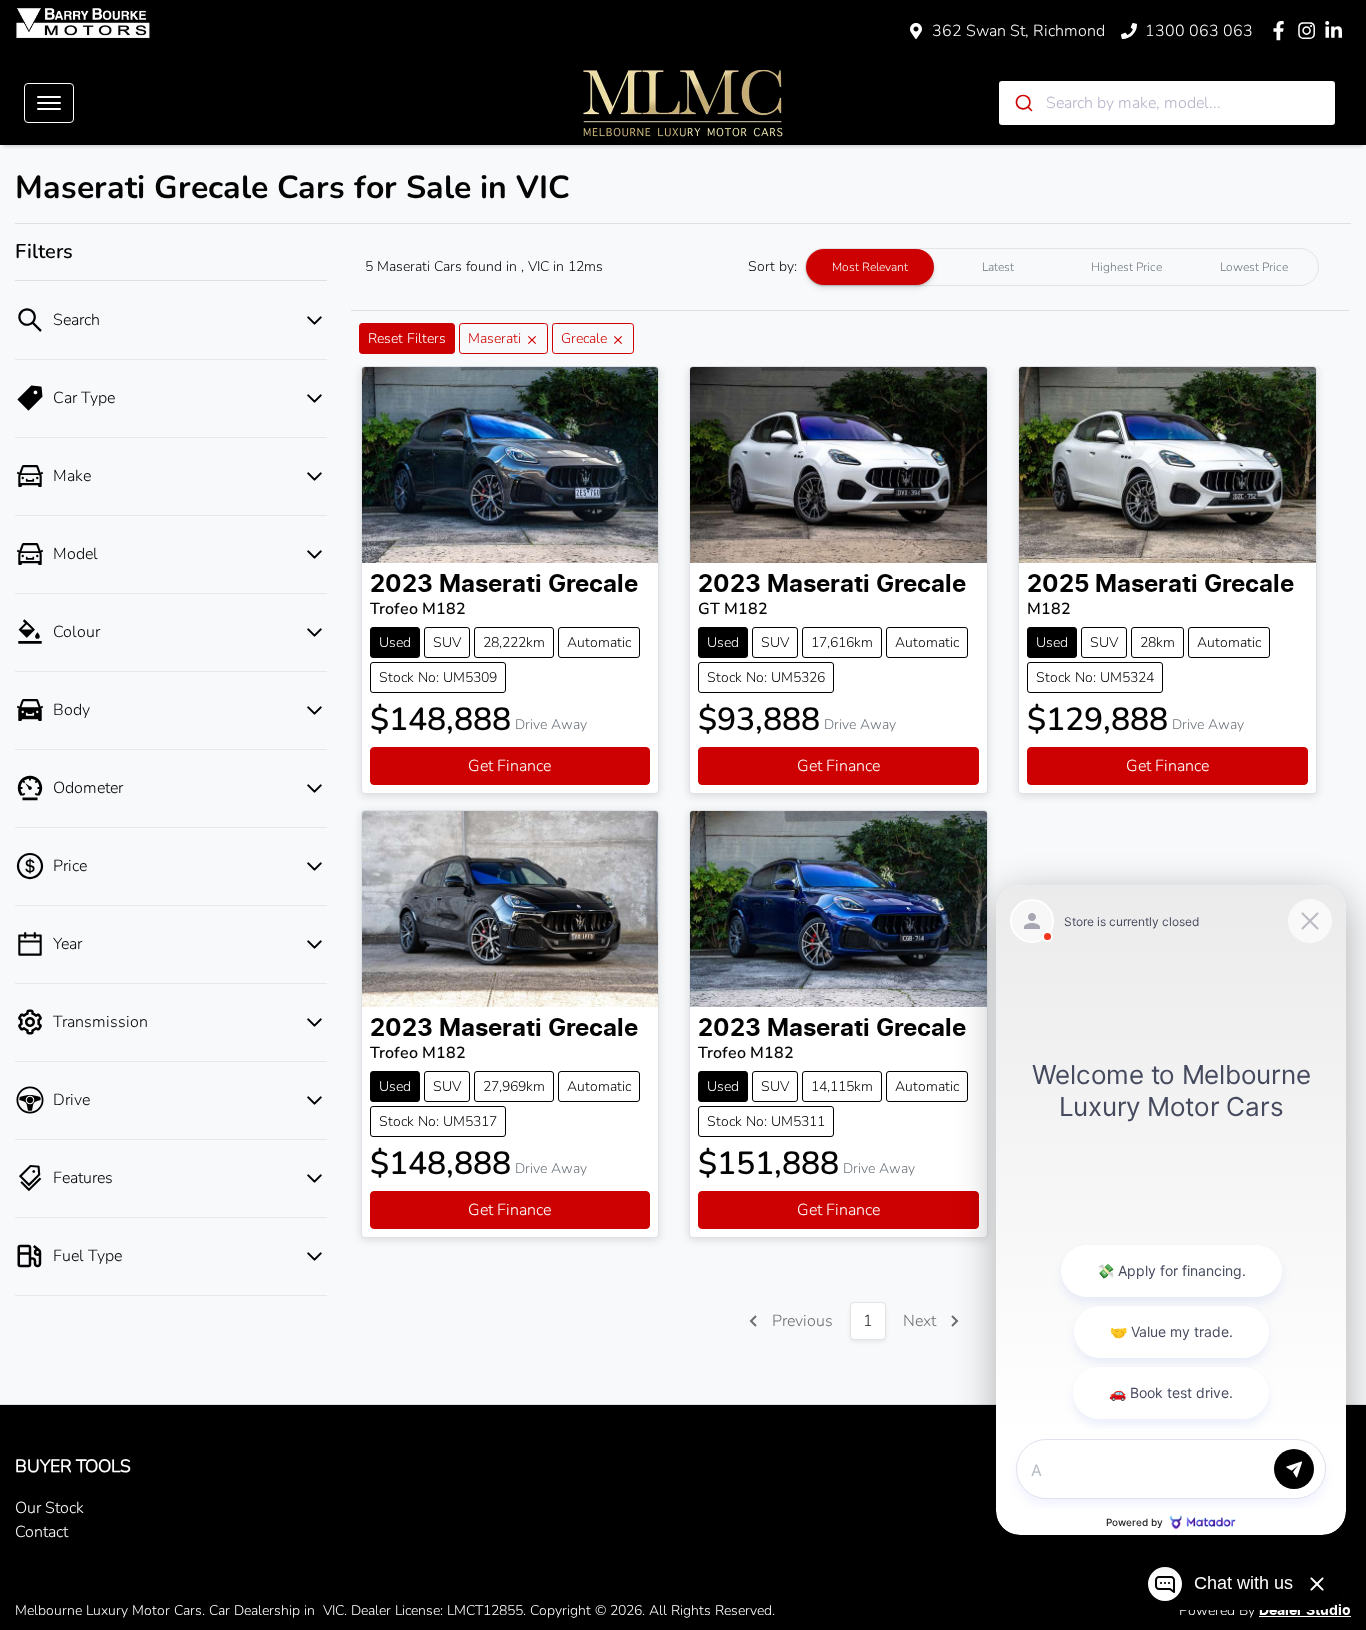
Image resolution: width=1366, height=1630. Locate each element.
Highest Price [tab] (1126, 267)
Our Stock (49, 1508)
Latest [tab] (998, 267)
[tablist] (1062, 267)
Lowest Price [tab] (1254, 267)
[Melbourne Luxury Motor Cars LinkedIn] (1337, 30)
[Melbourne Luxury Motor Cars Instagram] (1310, 30)
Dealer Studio (1305, 1611)
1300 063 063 (1199, 31)
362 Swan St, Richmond (1018, 31)
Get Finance (509, 766)
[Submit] (1022, 103)
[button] (49, 103)
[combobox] (1167, 103)
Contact (41, 1532)
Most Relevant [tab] (870, 267)
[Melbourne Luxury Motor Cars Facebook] (1282, 30)
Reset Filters (407, 338)
